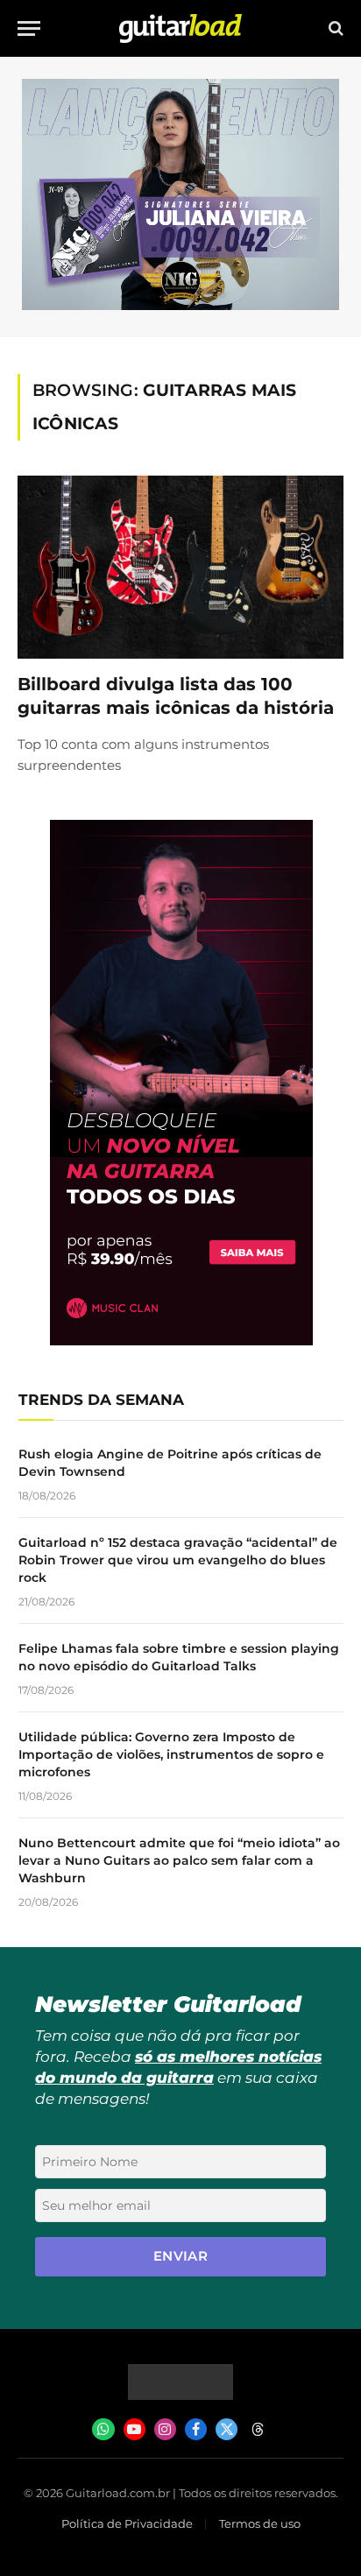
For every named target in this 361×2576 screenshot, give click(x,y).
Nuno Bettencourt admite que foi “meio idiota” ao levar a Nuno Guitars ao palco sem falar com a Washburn (179, 1860)
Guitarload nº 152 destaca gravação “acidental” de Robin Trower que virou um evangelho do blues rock (178, 1560)
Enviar (181, 2256)
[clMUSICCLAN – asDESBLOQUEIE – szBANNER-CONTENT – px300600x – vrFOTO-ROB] (181, 1341)
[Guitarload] (180, 28)
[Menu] (29, 28)
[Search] (334, 28)
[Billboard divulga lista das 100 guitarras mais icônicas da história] (180, 567)
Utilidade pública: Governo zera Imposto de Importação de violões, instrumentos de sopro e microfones (171, 1754)
